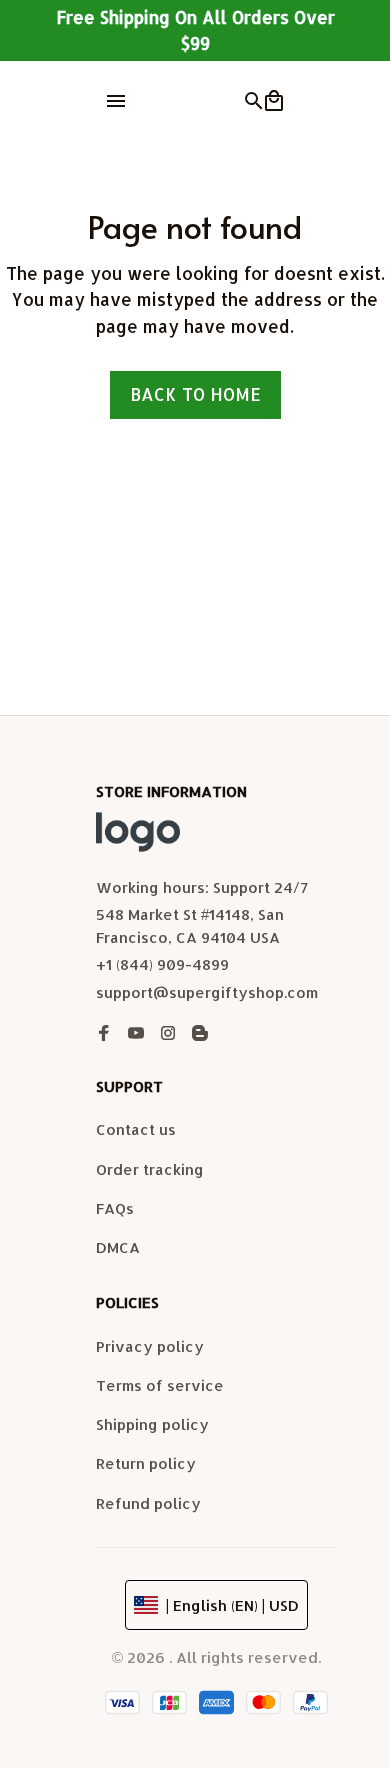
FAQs (115, 1208)
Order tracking (150, 1169)
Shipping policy (152, 1424)
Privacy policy (150, 1346)
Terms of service (160, 1385)
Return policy (146, 1463)
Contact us (136, 1129)
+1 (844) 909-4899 (162, 964)
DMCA (118, 1247)
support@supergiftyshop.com (207, 992)
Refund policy (148, 1503)
